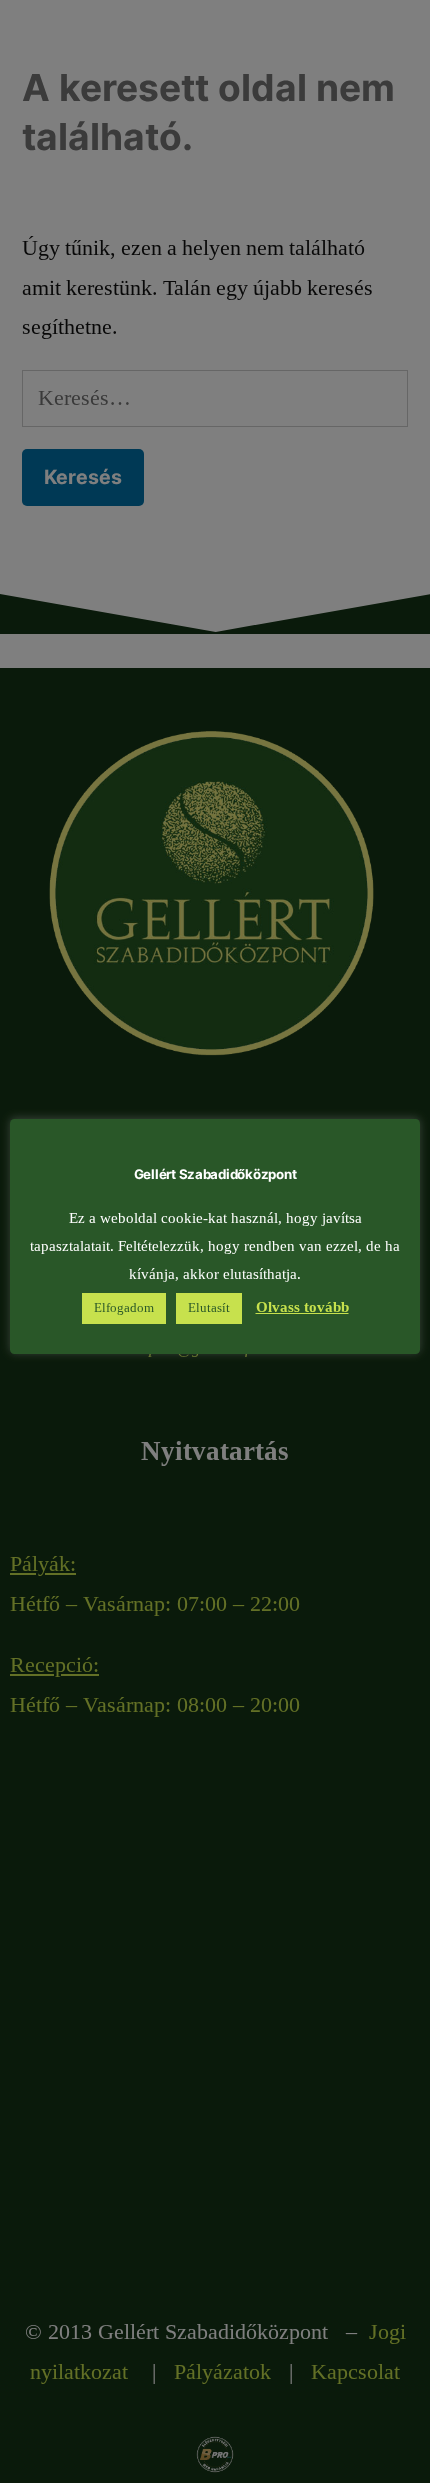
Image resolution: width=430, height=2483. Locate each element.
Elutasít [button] (209, 1308)
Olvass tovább (302, 1307)
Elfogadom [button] (124, 1308)
